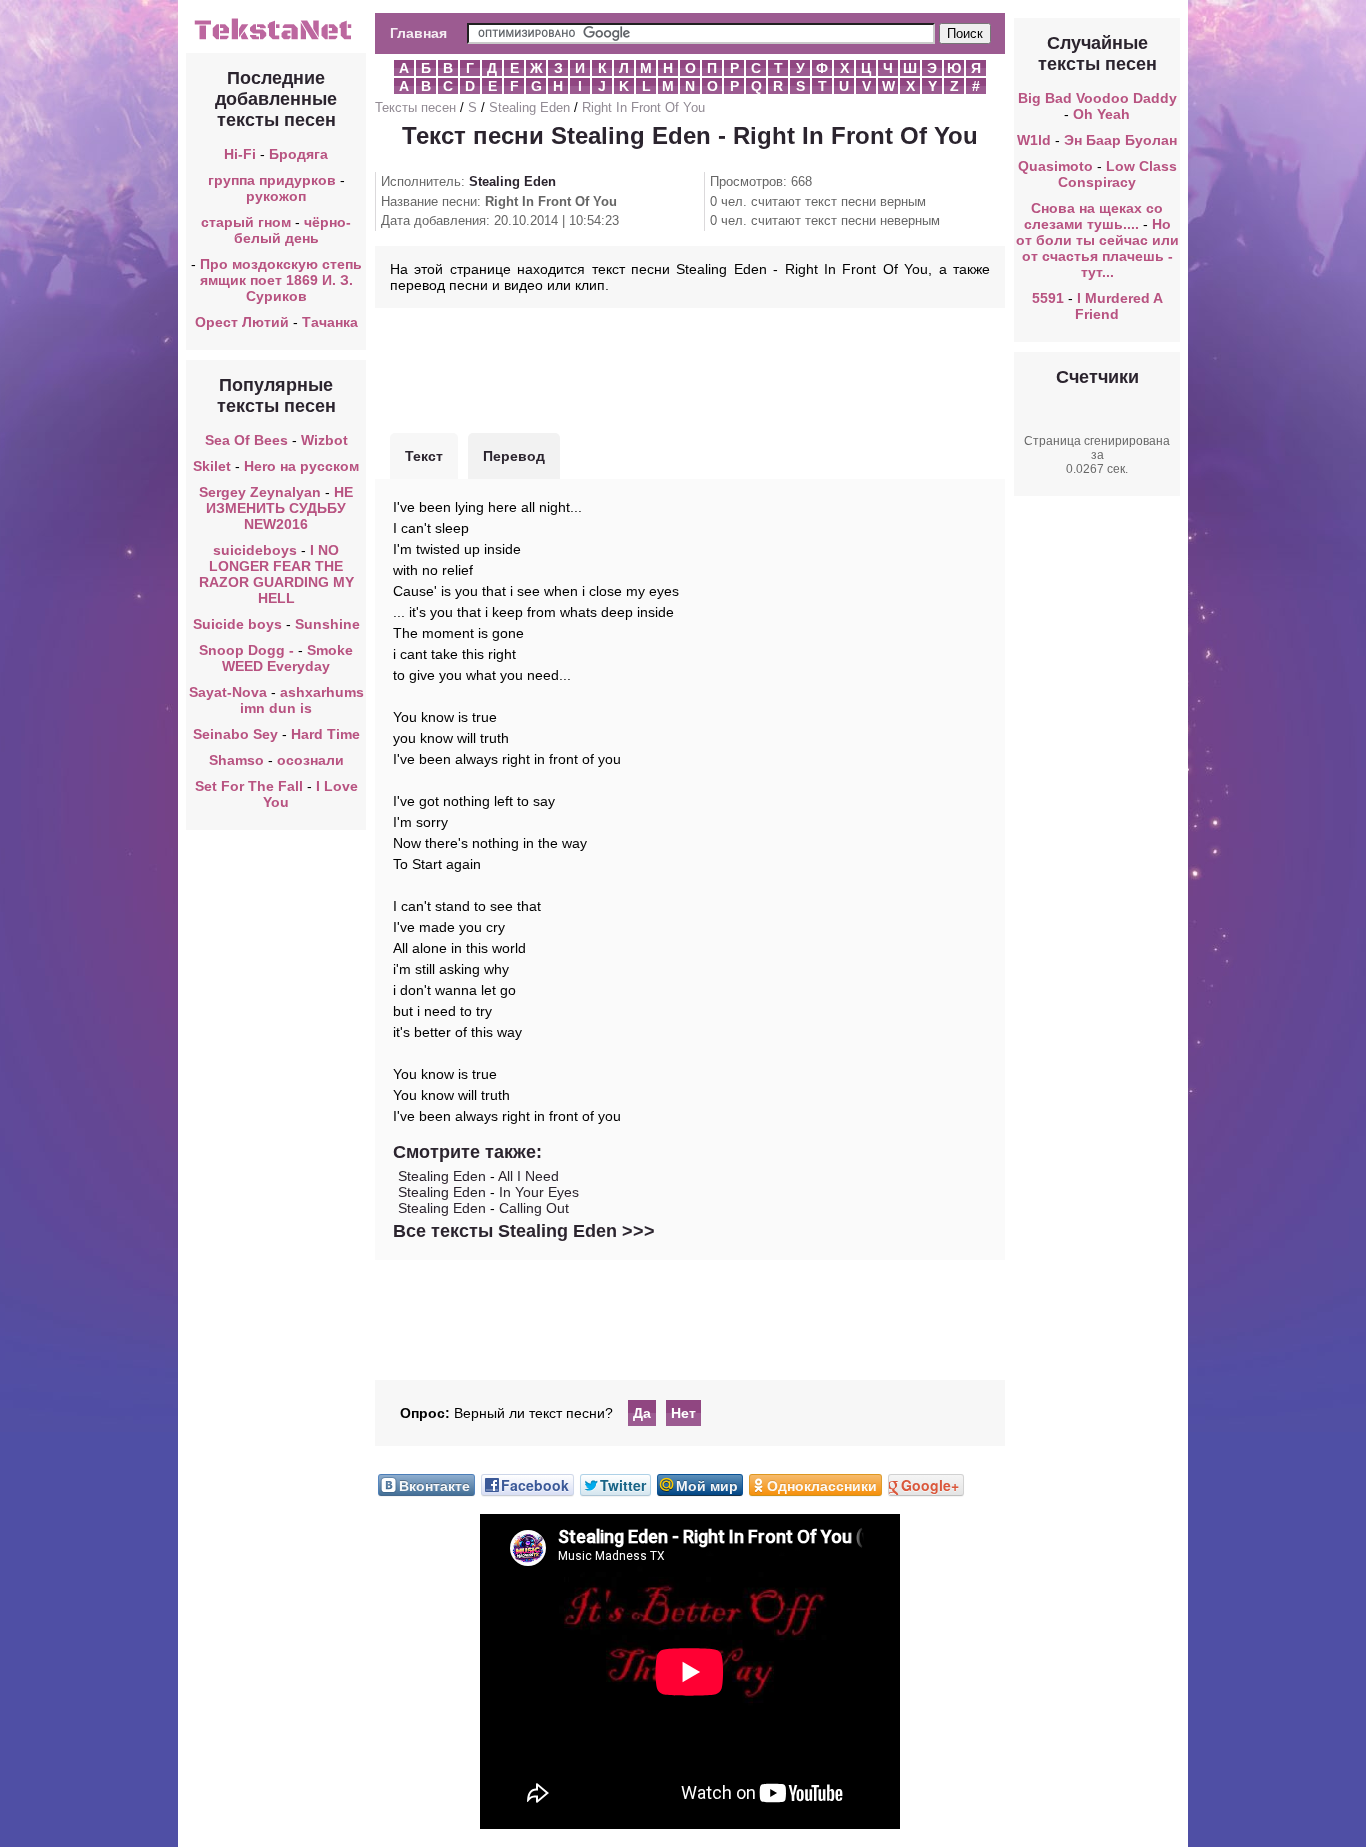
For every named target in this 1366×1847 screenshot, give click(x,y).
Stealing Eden (529, 107)
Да (642, 1413)
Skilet (212, 466)
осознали (310, 760)
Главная (418, 33)
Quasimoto (1055, 166)
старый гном (246, 222)
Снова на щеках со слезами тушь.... (1094, 216)
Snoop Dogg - (248, 650)
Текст (424, 456)
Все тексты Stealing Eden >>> (524, 1231)
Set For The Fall (249, 786)
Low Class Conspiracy (1117, 174)
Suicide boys (237, 624)
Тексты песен (415, 107)
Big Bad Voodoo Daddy (1097, 98)
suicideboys (255, 550)
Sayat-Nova (228, 692)
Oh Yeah (1101, 114)
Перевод (514, 456)
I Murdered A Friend (1119, 306)
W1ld (1034, 140)
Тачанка (330, 322)
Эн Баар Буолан (1120, 140)
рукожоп (276, 196)
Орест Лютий (242, 322)
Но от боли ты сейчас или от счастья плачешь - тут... (1097, 248)
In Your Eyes (539, 1192)
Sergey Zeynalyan (260, 492)
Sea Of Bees (246, 440)
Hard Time (325, 734)
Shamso (236, 760)
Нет (683, 1413)
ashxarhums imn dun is (302, 700)
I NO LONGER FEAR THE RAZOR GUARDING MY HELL (276, 574)
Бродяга (298, 154)
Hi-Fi (240, 154)
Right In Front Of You (643, 107)
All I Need (528, 1176)
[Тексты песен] (276, 38)
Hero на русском (301, 466)
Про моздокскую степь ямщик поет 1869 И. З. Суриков (281, 280)
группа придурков (272, 180)
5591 (1048, 298)
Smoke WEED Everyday (287, 658)
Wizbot (324, 440)
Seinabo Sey (235, 734)
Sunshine (327, 624)
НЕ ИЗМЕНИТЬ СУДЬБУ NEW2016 (279, 508)
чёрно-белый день (293, 230)
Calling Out (534, 1208)
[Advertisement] (690, 368)
